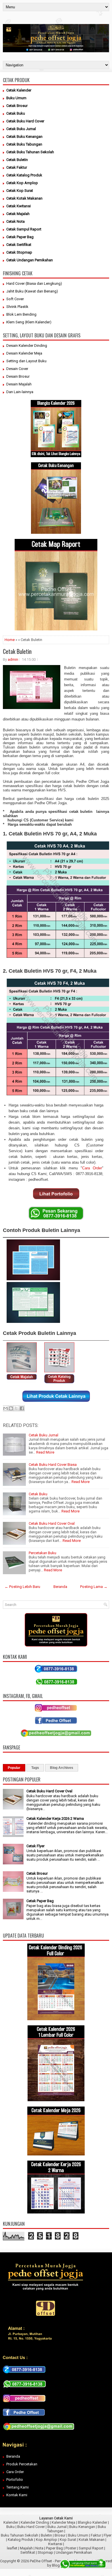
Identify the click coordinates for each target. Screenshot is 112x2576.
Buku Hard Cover (31, 2527)
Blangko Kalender (92, 2522)
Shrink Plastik (17, 307)
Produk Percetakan (22, 2464)
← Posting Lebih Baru (22, 1587)
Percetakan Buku (43, 1553)
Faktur (96, 2535)
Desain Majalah (19, 384)
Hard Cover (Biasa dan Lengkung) (34, 283)
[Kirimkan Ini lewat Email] (5, 1408)
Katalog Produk (21, 2540)
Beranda (60, 1587)
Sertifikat (28, 2552)
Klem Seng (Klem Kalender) (29, 322)
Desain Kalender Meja (24, 353)
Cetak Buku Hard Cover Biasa (53, 1465)
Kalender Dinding (35, 2522)
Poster (71, 2548)
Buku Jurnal (57, 2527)
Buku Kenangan (82, 2527)
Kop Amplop (47, 2540)
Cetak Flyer (35, 1846)
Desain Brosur (18, 376)
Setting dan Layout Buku (26, 361)
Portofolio (15, 2480)
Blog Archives (62, 1768)
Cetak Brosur (37, 1873)
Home (10, 640)
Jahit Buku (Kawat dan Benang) (32, 291)
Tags (35, 1768)
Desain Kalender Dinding (27, 346)
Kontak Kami (17, 2495)
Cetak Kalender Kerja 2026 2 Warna (55, 1818)
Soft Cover (15, 299)
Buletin (46, 2535)
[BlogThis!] (11, 1408)
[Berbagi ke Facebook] (22, 1408)
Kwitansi (55, 2544)
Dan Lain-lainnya (20, 392)
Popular (14, 1768)
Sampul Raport (91, 2548)
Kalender (11, 2522)
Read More (45, 1452)
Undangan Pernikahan (74, 2552)
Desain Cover (17, 369)
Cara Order (92, 1168)
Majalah (26, 2548)
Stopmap (45, 2552)
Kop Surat (68, 2540)
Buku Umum (78, 2535)
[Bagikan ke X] (16, 1408)
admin (13, 659)
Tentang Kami (18, 2487)
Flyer (108, 2535)
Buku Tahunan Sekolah (20, 2535)
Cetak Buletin (17, 651)
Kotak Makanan (92, 2540)
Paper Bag (54, 2548)
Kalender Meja (63, 2522)
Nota (39, 2548)
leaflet (12, 2548)
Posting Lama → (94, 1587)
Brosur (60, 2535)
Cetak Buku (38, 1494)
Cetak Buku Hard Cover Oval (52, 1523)
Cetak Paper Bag (40, 1901)
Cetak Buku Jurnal (44, 1435)
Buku (10, 2527)
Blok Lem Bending (21, 314)
